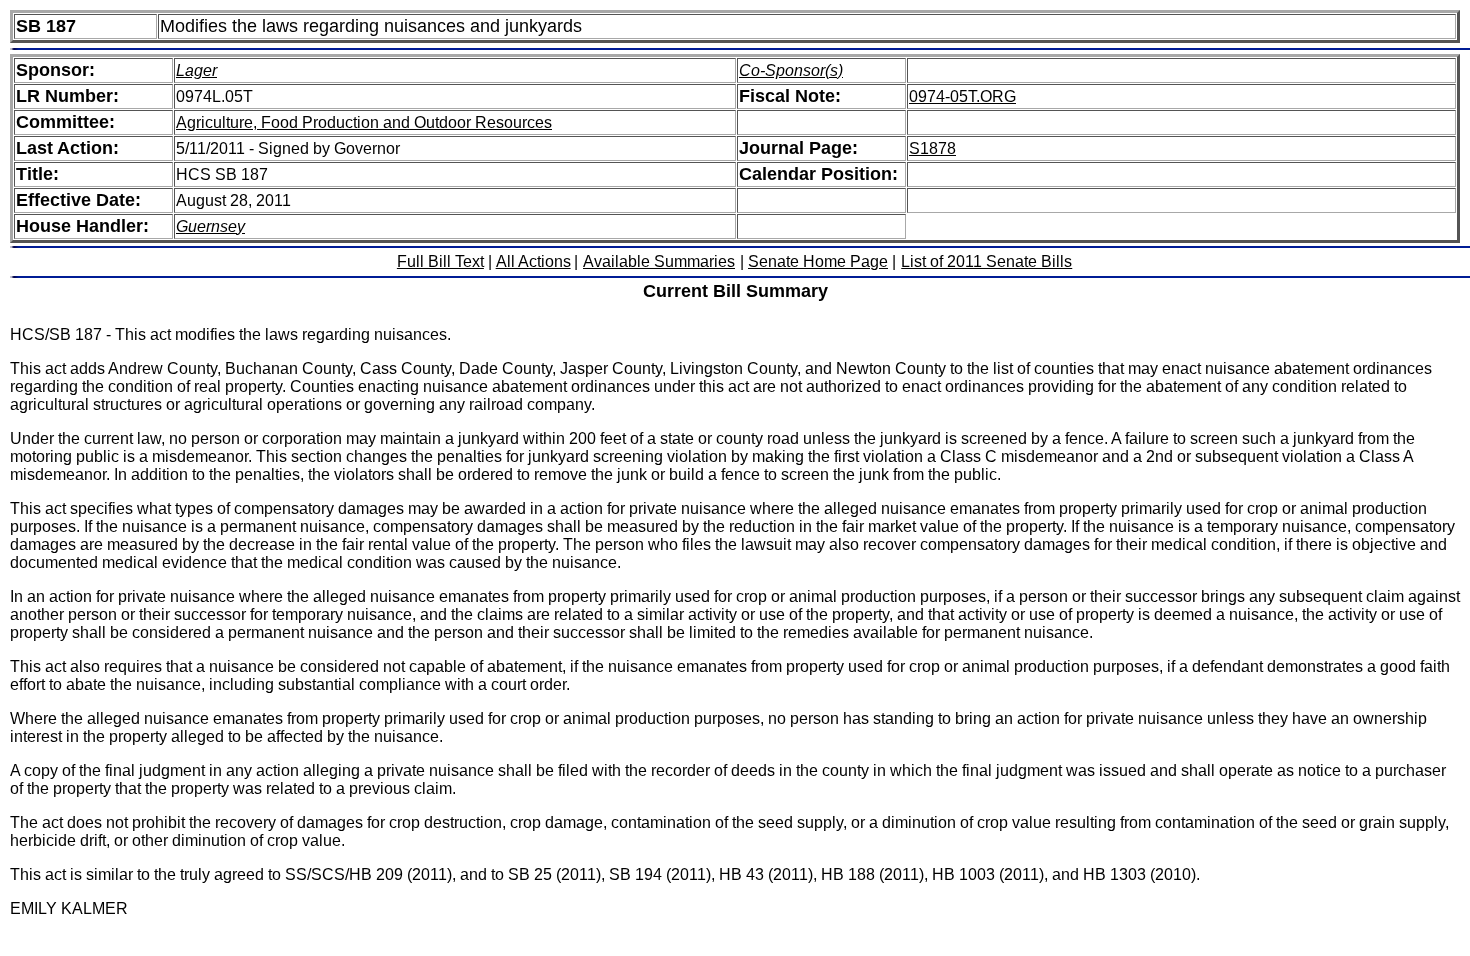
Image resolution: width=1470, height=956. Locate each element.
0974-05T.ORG (962, 96)
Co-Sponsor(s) (791, 70)
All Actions (533, 261)
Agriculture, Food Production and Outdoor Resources (364, 122)
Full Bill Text (440, 261)
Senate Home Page (818, 261)
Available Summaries (659, 261)
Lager (196, 70)
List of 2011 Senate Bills (986, 261)
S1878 (932, 148)
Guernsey (210, 226)
